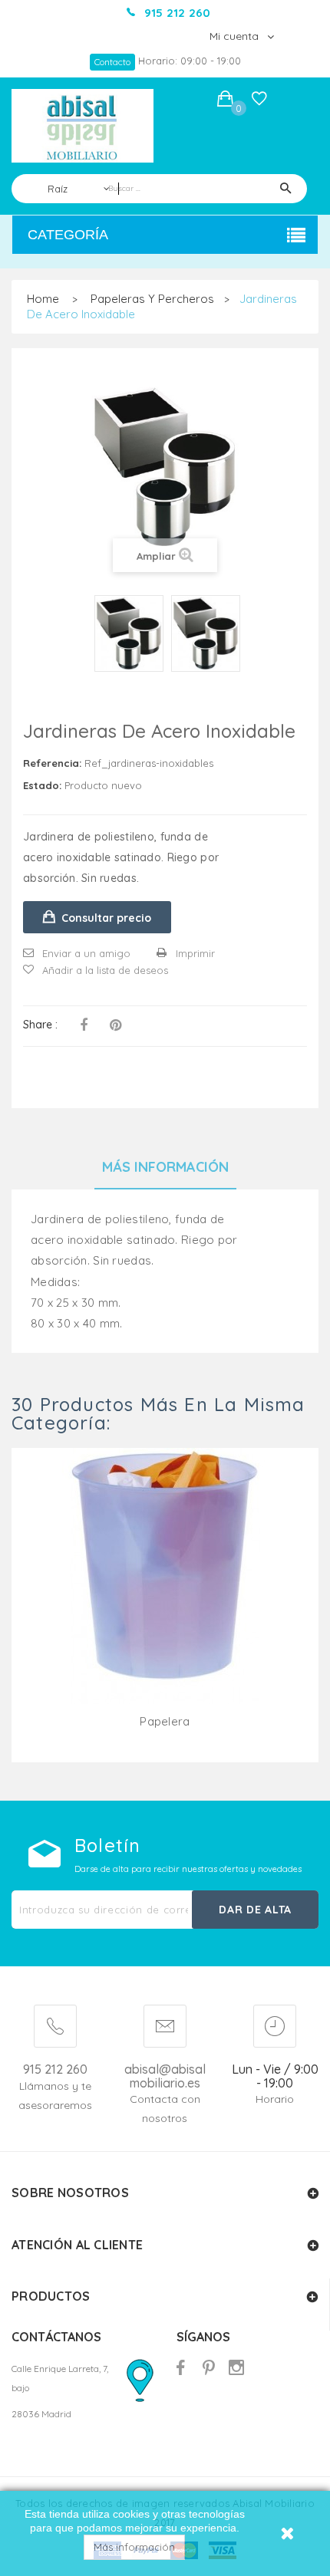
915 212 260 (55, 2069)
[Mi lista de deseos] (259, 102)
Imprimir (195, 953)
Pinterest (115, 1025)
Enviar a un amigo (86, 953)
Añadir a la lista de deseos (105, 970)
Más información (134, 2547)
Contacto (112, 62)
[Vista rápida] (165, 1594)
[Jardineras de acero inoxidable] (129, 633)
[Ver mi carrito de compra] (225, 101)
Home (43, 299)
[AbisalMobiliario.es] (82, 126)
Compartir (84, 1025)
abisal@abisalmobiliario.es (165, 2076)
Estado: (42, 785)
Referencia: (52, 763)
